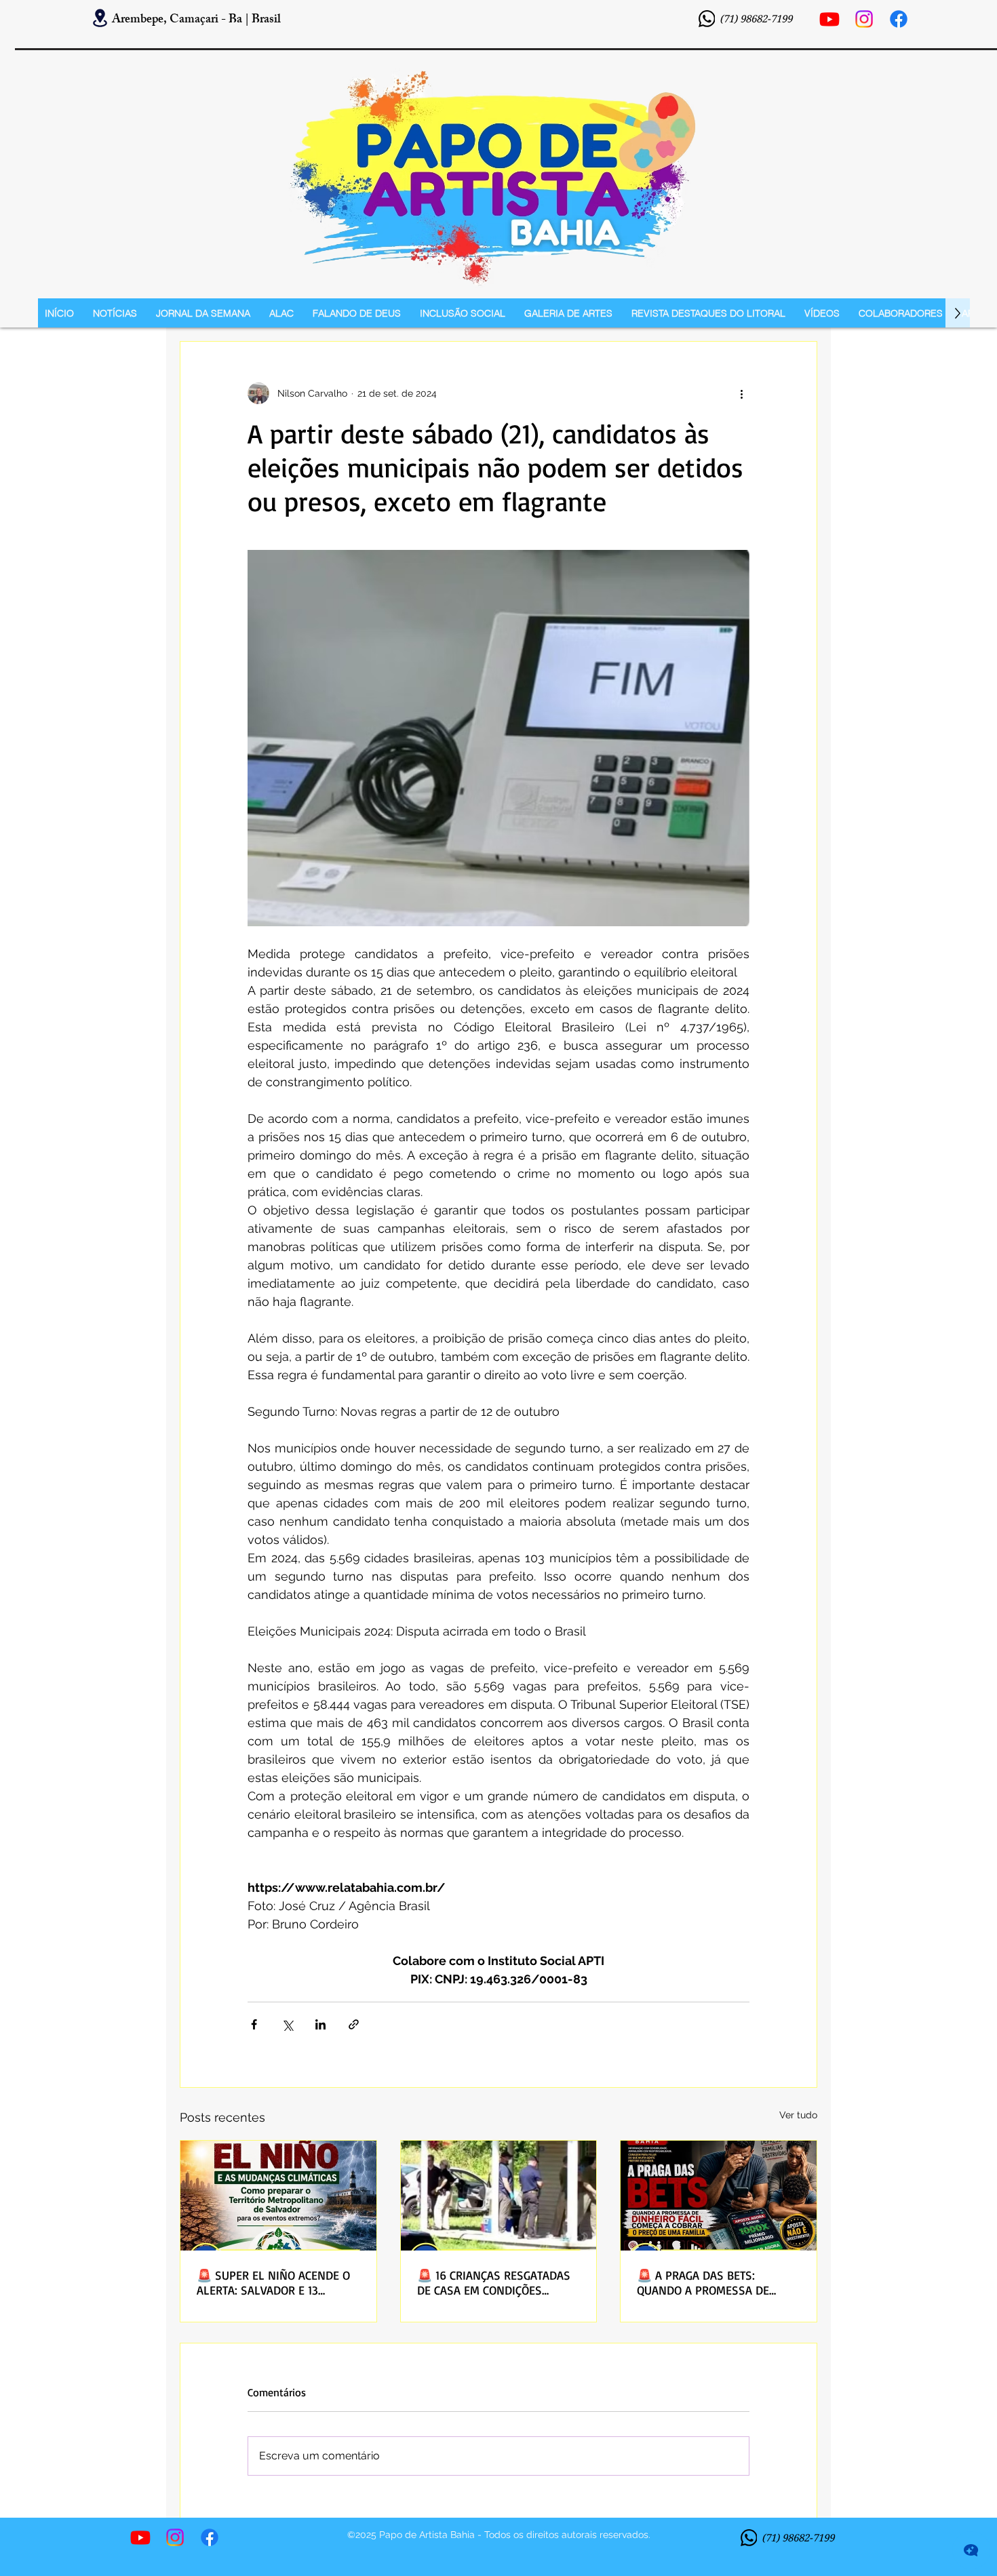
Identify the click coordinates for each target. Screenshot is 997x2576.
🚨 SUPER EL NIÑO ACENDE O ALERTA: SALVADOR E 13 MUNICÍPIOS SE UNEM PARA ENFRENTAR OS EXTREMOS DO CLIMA (274, 2282)
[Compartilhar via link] (354, 2024)
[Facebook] (899, 19)
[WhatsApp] (707, 19)
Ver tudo (798, 2115)
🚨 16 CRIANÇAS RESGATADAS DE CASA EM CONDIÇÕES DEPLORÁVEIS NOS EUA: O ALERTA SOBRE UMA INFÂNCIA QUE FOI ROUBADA (494, 2282)
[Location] (100, 18)
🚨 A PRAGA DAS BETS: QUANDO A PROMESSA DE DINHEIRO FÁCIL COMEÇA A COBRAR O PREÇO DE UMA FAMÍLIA (706, 2282)
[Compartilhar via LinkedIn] (320, 2024)
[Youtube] (829, 19)
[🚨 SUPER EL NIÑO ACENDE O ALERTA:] (278, 2196)
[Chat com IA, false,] (971, 2550)
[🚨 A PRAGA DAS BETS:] (719, 2196)
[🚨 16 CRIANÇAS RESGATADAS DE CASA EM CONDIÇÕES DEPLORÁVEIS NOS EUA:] (499, 2196)
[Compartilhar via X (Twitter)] (287, 2024)
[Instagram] (864, 19)
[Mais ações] (741, 393)
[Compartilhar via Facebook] (254, 2024)
